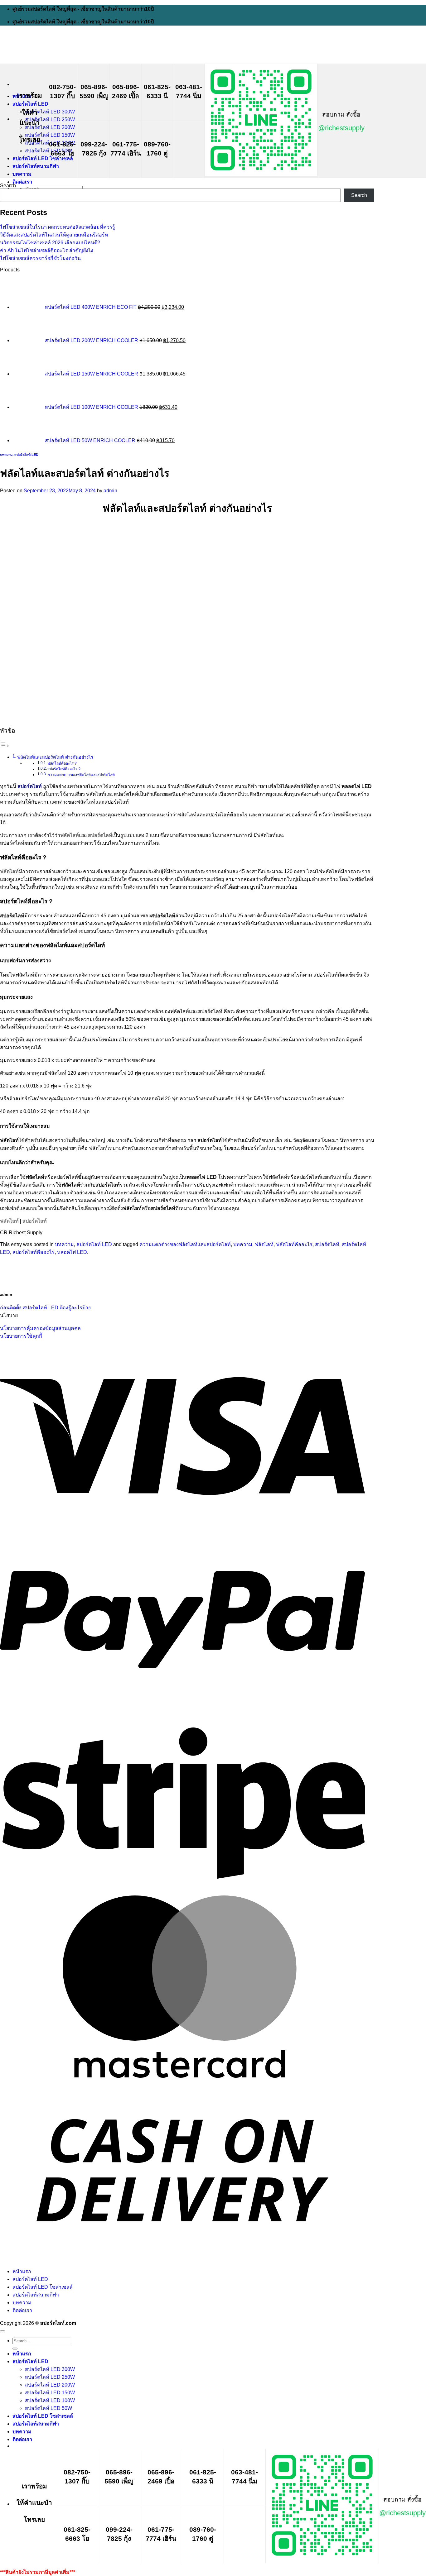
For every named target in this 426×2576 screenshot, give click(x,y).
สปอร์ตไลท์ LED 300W (50, 112)
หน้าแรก (22, 2271)
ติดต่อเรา (22, 182)
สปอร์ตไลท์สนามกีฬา (36, 166)
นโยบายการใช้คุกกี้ (21, 1336)
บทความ (22, 174)
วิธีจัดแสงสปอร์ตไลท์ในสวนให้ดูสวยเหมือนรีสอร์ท (54, 235)
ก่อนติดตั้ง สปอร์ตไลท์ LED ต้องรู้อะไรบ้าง (45, 1308)
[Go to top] (2, 2331)
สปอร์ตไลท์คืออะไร (34, 1252)
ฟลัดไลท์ (9, 871)
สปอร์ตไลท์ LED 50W (48, 151)
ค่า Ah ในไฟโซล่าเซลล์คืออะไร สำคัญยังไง (47, 250)
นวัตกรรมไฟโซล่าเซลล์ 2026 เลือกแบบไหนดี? (50, 243)
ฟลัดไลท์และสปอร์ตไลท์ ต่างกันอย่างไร (55, 757)
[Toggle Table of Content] (5, 746)
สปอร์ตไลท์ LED (30, 104)
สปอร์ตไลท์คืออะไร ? (64, 769)
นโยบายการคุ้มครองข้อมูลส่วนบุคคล (40, 1328)
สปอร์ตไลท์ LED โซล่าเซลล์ (43, 158)
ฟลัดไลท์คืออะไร (294, 1244)
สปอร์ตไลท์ (35, 1221)
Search (8, 186)
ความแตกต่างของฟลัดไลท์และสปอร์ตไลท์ (81, 774)
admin (110, 491)
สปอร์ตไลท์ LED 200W (50, 127)
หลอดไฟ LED (72, 1252)
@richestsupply (341, 128)
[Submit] (15, 2349)
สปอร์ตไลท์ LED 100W (50, 2400)
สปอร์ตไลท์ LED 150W (50, 135)
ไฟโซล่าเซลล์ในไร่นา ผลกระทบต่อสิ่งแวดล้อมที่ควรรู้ (58, 227)
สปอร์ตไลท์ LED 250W (50, 119)
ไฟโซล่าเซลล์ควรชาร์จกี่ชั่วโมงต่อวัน (40, 258)
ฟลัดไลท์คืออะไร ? (62, 763)
